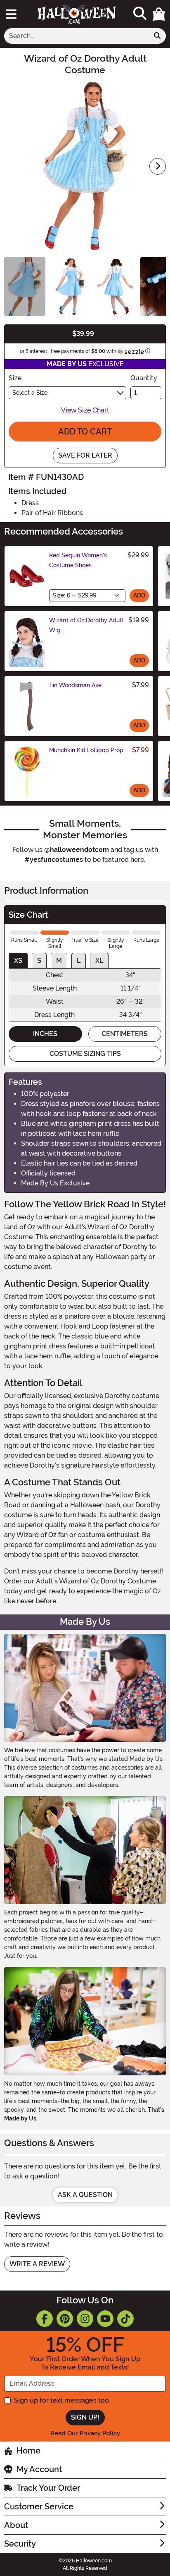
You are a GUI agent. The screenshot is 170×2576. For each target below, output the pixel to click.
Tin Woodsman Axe (75, 685)
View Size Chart (85, 410)
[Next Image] (158, 166)
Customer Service (39, 2506)
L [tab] (79, 961)
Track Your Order (48, 2488)
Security (20, 2544)
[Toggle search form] (140, 14)
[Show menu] (11, 14)
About (16, 2525)
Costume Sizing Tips (85, 1054)
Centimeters (125, 1034)
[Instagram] (85, 2319)
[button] (159, 14)
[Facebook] (45, 2319)
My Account (39, 2469)
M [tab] (59, 961)
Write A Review (37, 2264)
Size (15, 378)
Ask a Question (85, 2195)
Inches (45, 1034)
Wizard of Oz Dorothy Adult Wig (86, 625)
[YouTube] (105, 2319)
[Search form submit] (157, 36)
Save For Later (85, 455)
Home (28, 2451)
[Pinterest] (65, 2319)
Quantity (144, 378)
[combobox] (77, 36)
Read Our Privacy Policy (85, 2433)
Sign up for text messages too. (62, 2400)
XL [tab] (99, 961)
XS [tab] (18, 961)
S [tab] (39, 961)
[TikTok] (125, 2319)
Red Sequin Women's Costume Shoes (78, 560)
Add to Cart (85, 432)
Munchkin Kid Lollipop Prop (86, 750)
